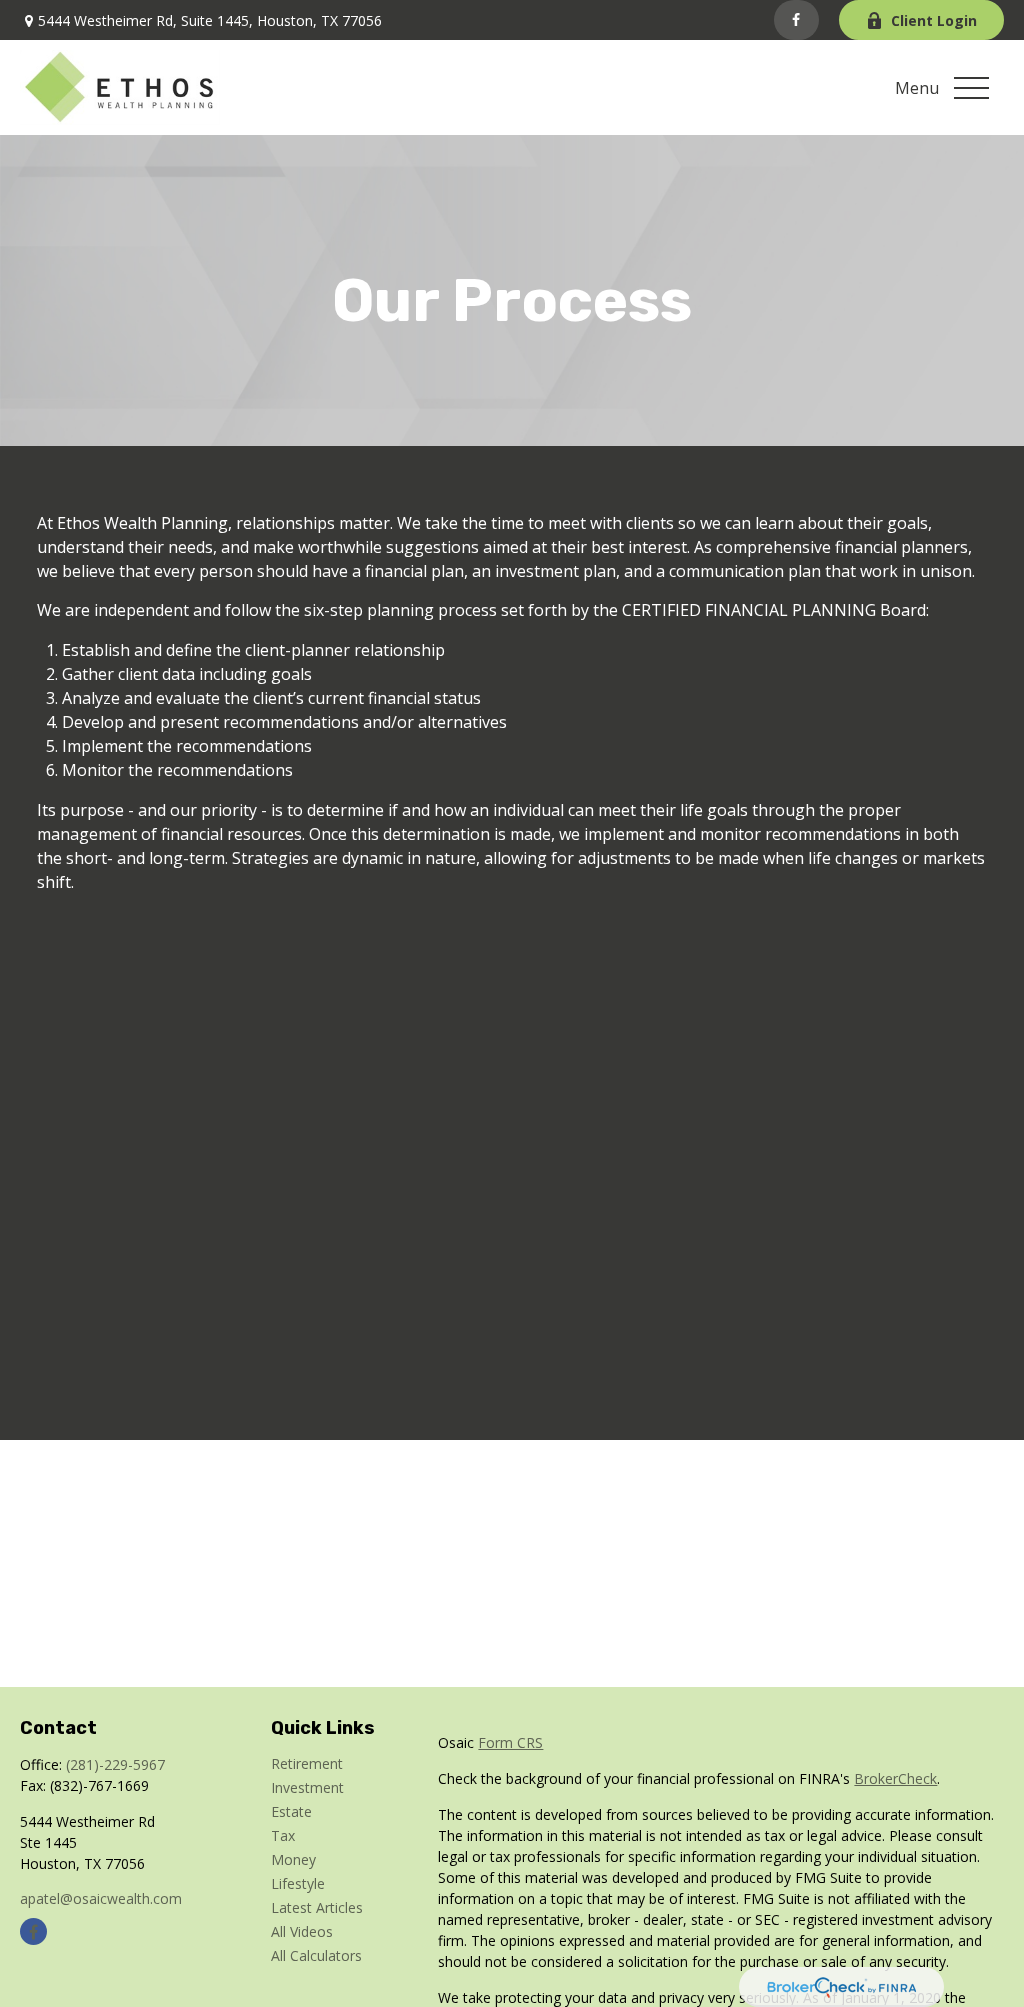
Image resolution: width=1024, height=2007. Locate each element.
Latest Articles (317, 1907)
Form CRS (510, 1742)
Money (293, 1859)
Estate (291, 1811)
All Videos (302, 1931)
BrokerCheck (895, 1778)
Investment (307, 1787)
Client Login (934, 20)
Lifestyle (298, 1883)
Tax (283, 1835)
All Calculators (316, 1955)
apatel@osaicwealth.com (101, 1898)
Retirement (307, 1763)
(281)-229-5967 (115, 1764)
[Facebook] (796, 20)
